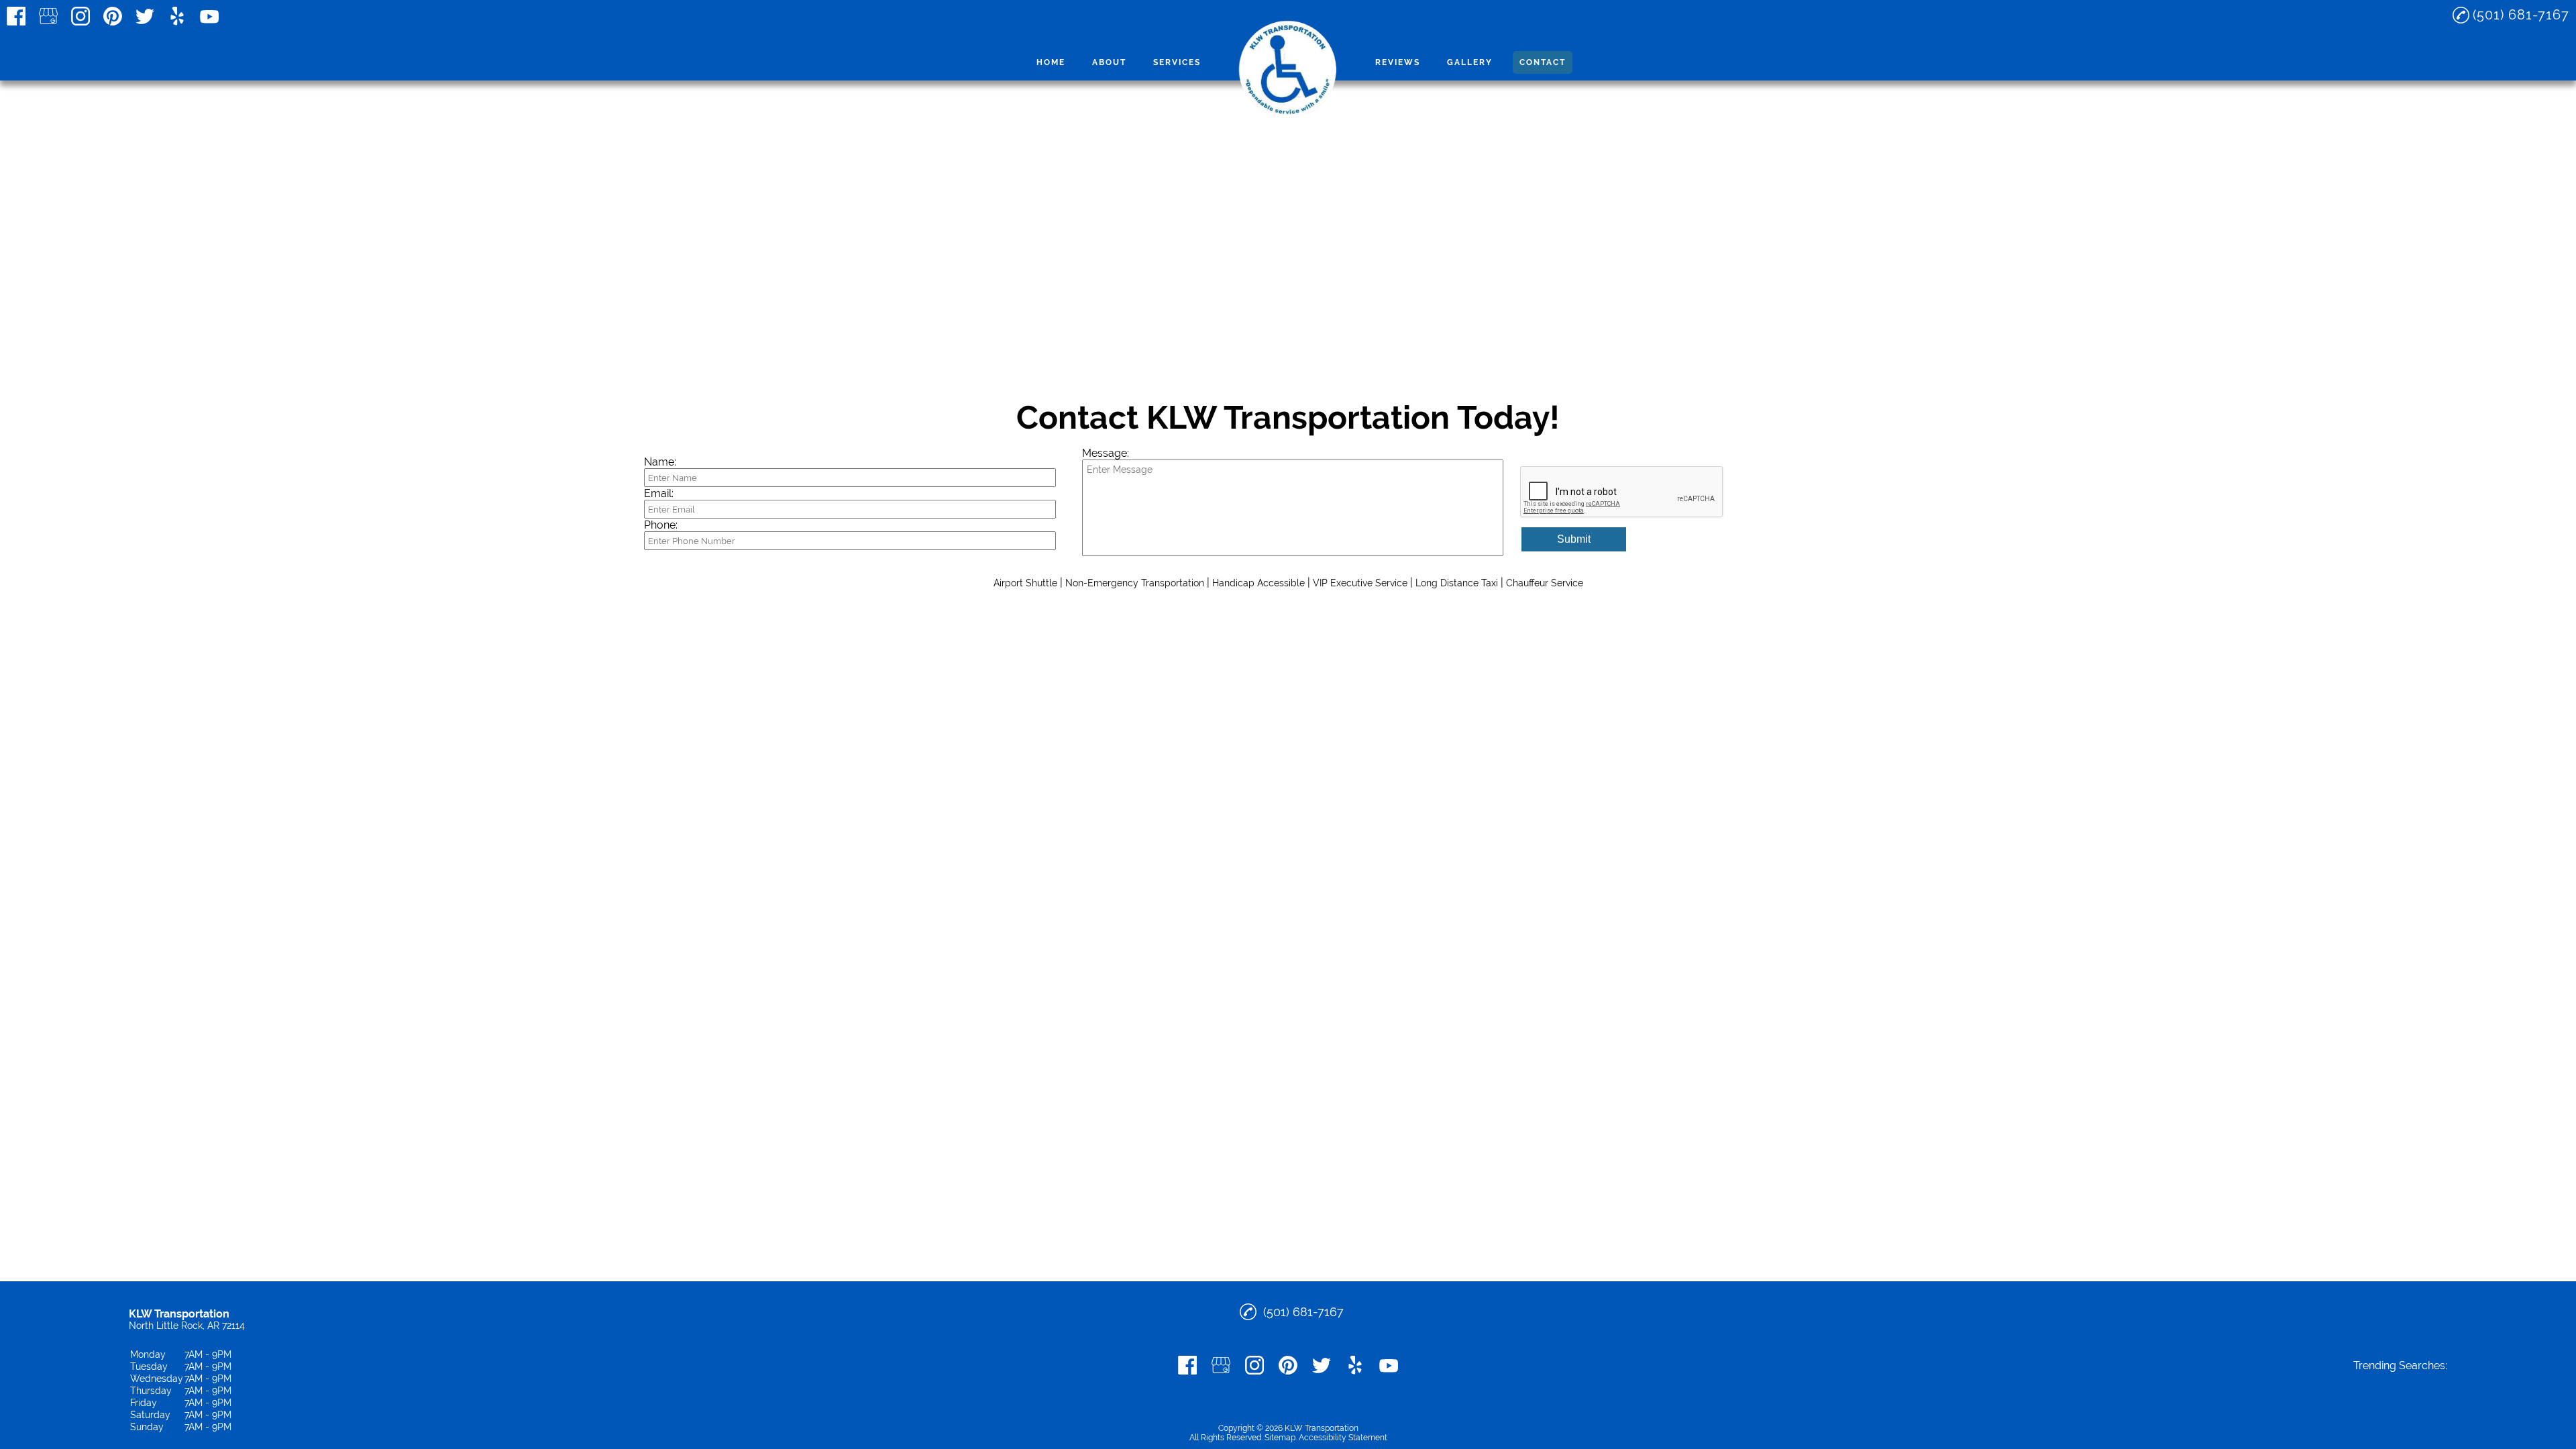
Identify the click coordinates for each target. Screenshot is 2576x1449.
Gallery (1470, 62)
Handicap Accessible (1258, 583)
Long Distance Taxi (1457, 583)
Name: (660, 462)
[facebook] (16, 16)
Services (1177, 62)
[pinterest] (113, 16)
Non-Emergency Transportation (1135, 583)
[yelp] (177, 16)
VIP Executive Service (1360, 583)
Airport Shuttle (1025, 583)
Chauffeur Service (1545, 583)
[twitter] (145, 16)
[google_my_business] (48, 16)
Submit (1574, 539)
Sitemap (1280, 1438)
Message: (1106, 453)
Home (1051, 62)
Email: (659, 493)
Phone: (661, 525)
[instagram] (80, 16)
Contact (1543, 62)
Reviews (1398, 62)
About (1109, 62)
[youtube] (209, 16)
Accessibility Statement (1343, 1438)
